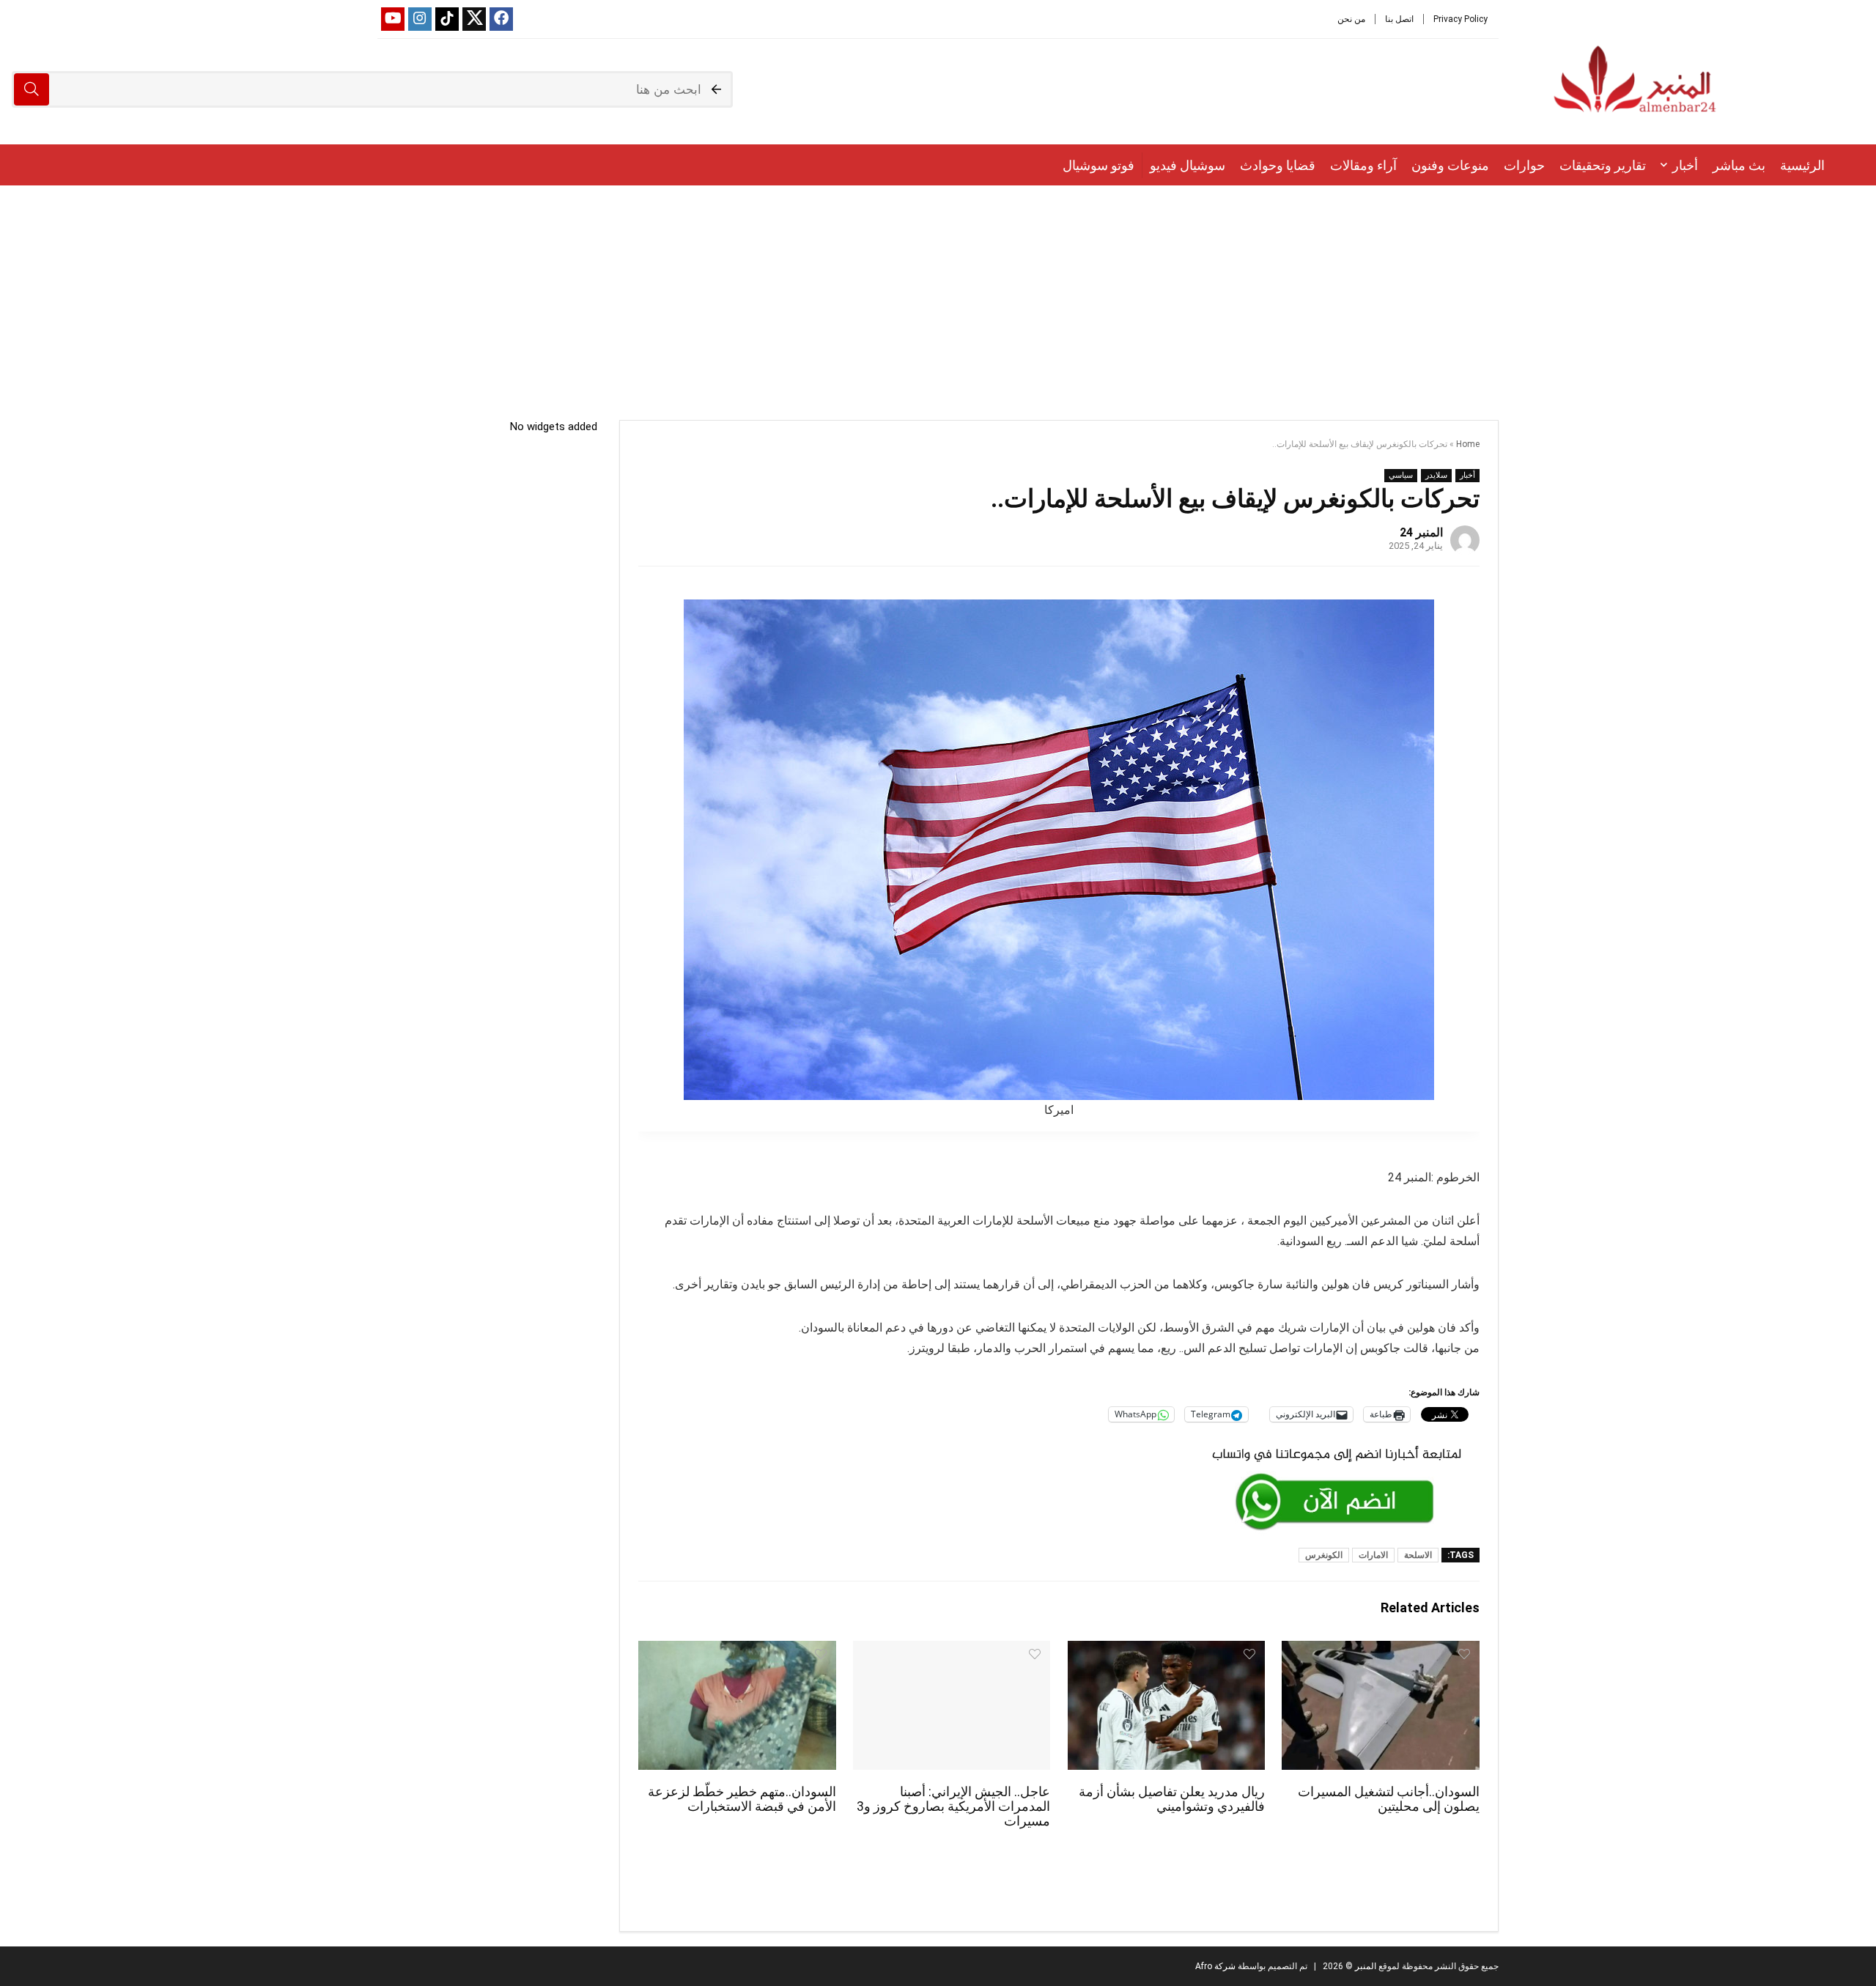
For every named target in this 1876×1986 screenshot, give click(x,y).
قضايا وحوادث (1278, 165)
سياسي (1401, 475)
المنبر (1364, 1966)
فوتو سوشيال (1098, 165)
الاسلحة (1418, 1555)
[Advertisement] (938, 295)
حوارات (1524, 165)
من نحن (1351, 19)
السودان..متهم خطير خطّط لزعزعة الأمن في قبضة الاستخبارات (742, 1799)
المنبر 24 (1421, 532)
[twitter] (474, 19)
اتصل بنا (1399, 19)
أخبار (1685, 165)
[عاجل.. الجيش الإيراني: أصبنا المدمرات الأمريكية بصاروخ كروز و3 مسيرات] (952, 1651)
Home (1468, 444)
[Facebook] (501, 19)
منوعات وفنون (1450, 165)
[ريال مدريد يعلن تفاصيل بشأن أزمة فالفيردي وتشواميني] (1166, 1651)
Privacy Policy (1460, 19)
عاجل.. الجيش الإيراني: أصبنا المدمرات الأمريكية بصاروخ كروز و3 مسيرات (953, 1806)
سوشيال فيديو (1188, 165)
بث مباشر (1739, 165)
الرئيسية (1802, 165)
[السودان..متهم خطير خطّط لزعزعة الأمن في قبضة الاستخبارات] (737, 1651)
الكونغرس (1324, 1555)
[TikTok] (447, 19)
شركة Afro (1215, 1966)
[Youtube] (393, 19)
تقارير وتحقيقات (1603, 165)
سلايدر (1436, 475)
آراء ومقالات (1363, 165)
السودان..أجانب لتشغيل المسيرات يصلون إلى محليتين (1389, 1799)
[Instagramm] (420, 19)
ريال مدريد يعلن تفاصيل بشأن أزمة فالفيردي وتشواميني (1172, 1799)
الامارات (1373, 1555)
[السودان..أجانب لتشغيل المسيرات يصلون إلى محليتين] (1380, 1651)
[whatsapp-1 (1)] (1337, 1446)
